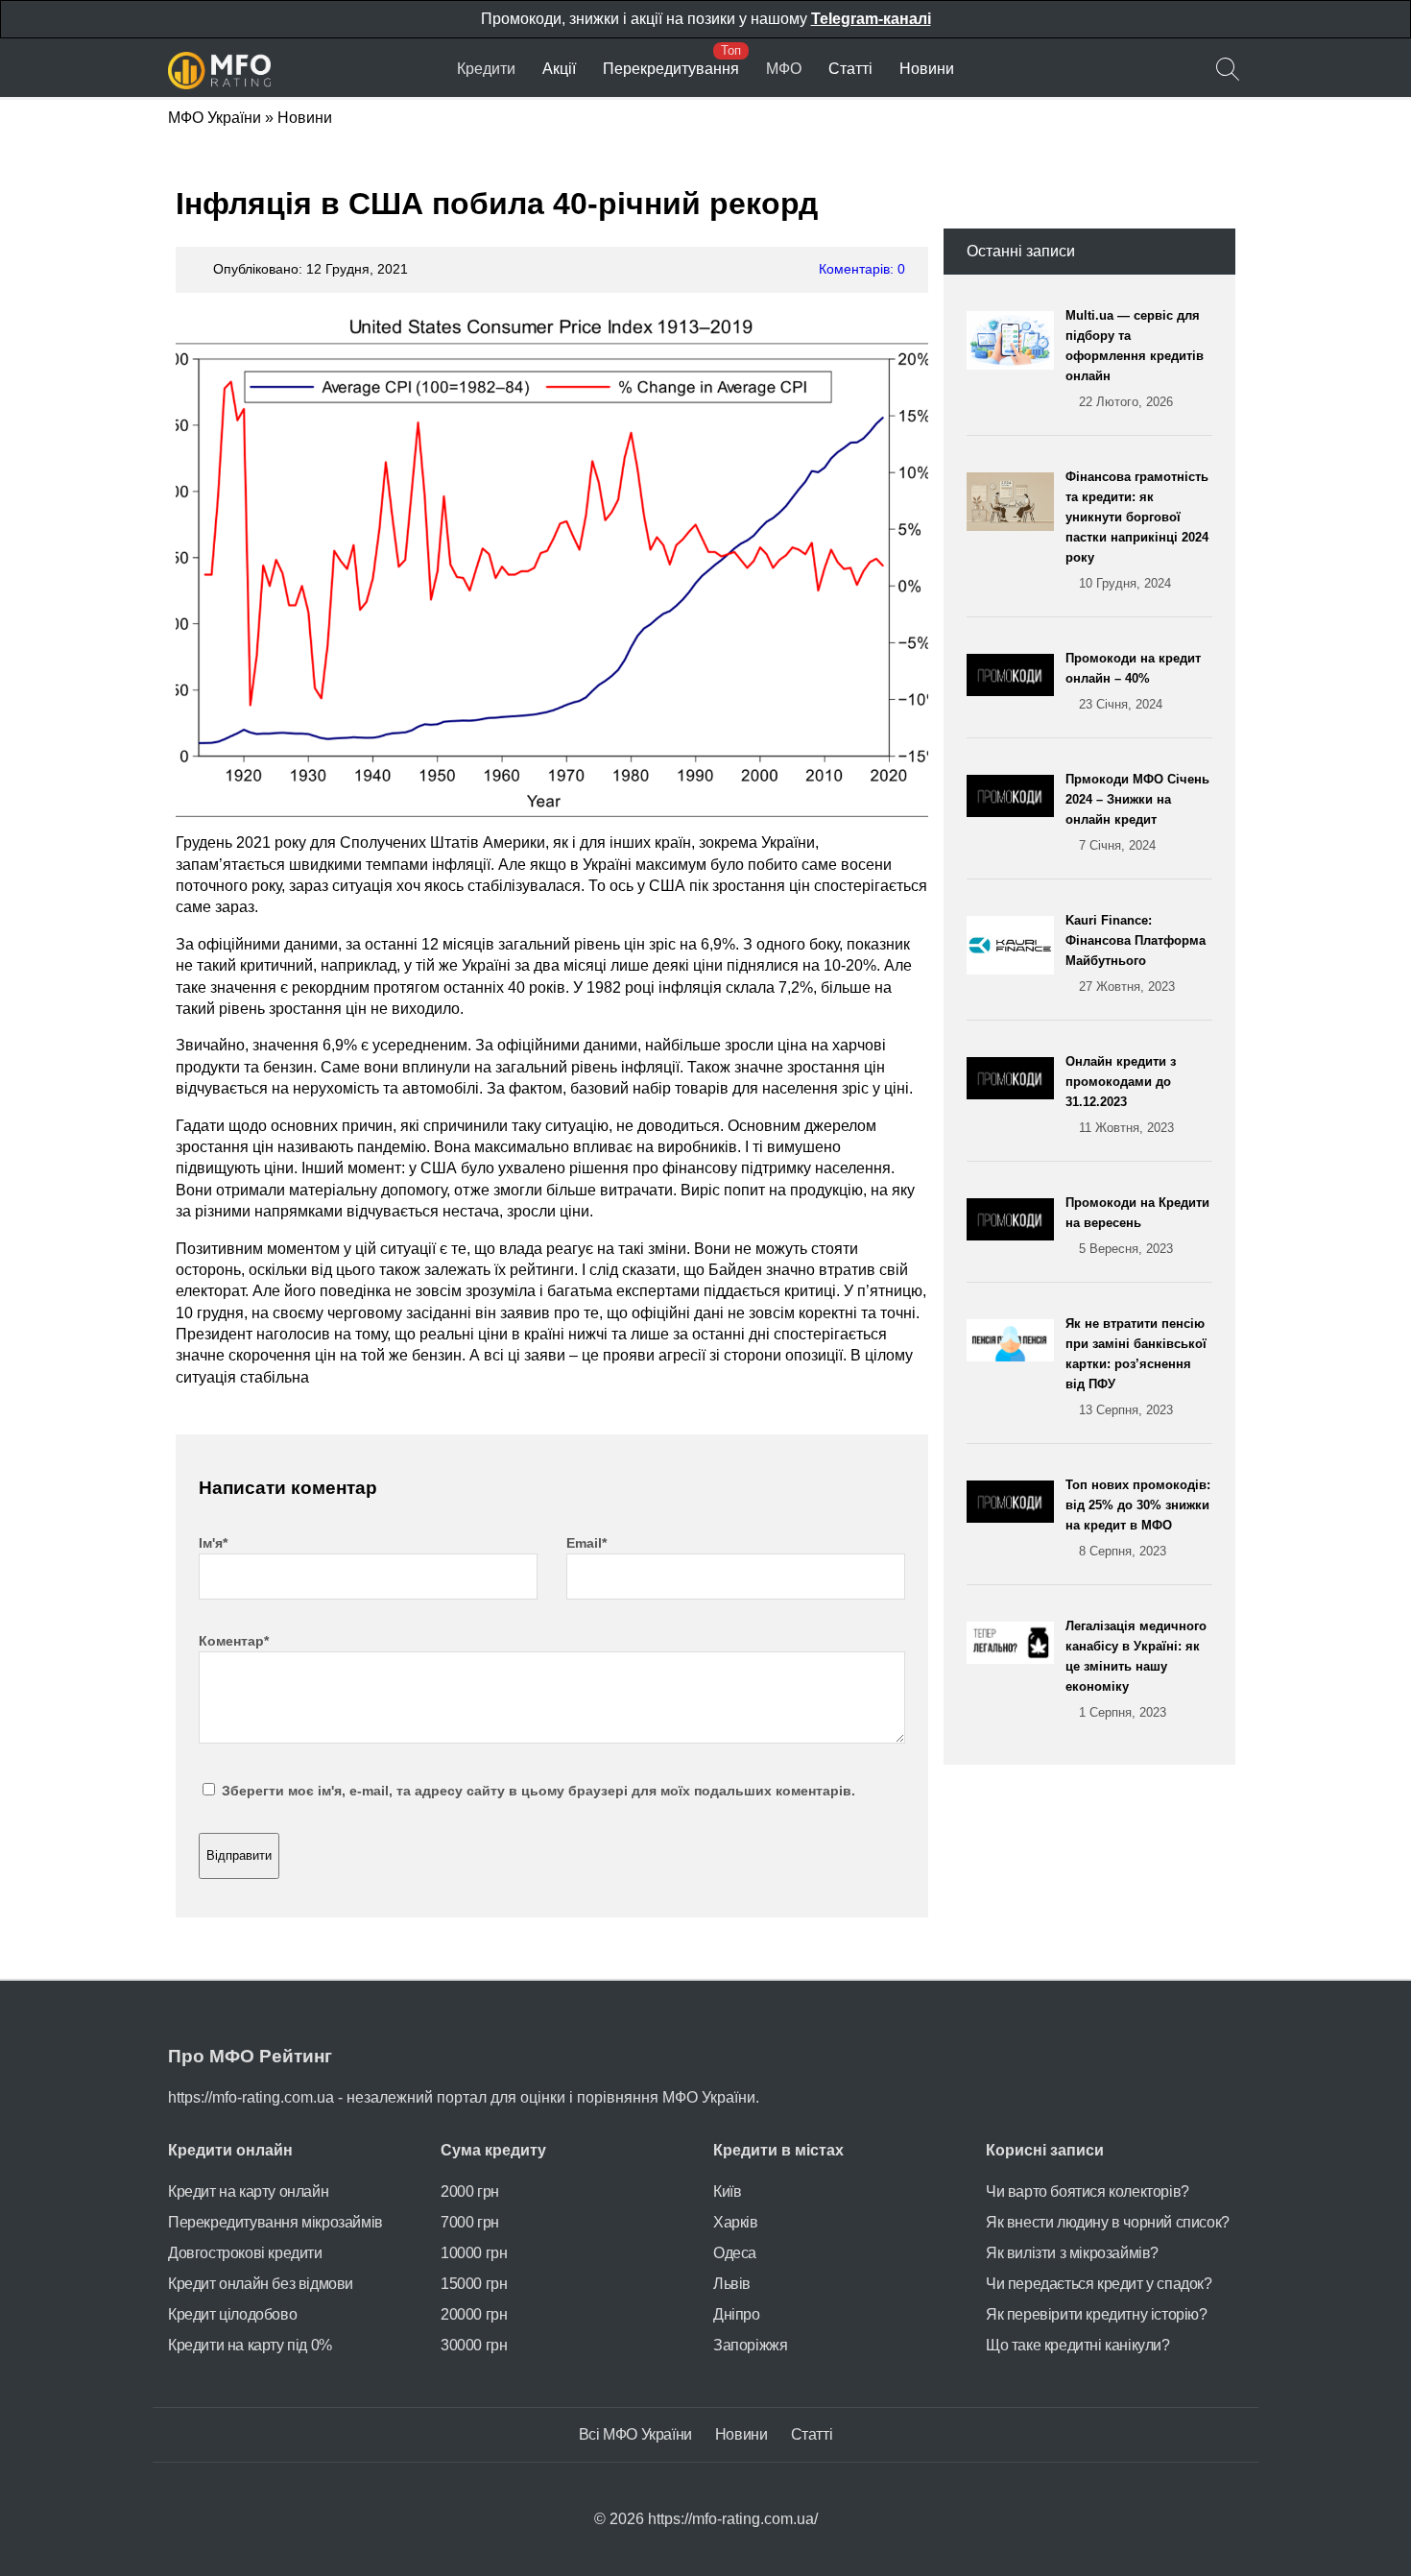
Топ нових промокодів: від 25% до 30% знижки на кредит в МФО (1138, 1518)
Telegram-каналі (871, 19)
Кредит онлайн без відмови (261, 2284)
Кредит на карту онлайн (248, 2191)
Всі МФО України (635, 2434)
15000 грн (474, 2284)
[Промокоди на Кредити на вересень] (1016, 1226)
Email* (586, 1543)
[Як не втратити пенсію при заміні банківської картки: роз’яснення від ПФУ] (1016, 1367)
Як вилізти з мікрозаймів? (1072, 2253)
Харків (736, 2222)
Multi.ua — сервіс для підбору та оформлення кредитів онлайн (1135, 359)
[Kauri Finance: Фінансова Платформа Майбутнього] (1016, 953)
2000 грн (470, 2191)
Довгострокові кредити (245, 2253)
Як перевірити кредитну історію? (1097, 2314)
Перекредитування (671, 69)
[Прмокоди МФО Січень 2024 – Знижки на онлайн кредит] (1016, 812)
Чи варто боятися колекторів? (1088, 2191)
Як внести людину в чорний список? (1108, 2222)
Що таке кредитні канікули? (1078, 2345)
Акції (559, 69)
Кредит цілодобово (232, 2314)
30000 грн (474, 2345)
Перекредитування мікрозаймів (275, 2222)
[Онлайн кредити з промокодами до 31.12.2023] (1016, 1095)
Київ (727, 2191)
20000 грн (474, 2314)
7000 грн (470, 2222)
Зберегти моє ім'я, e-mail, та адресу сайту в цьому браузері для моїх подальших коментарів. (538, 1791)
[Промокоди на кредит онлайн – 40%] (1016, 681)
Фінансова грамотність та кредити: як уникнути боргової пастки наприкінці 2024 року (1137, 530)
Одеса (735, 2253)
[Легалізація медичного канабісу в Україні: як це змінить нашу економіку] (1016, 1669)
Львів (732, 2284)
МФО (784, 69)
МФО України (215, 118)
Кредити (486, 69)
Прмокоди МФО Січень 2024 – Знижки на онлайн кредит (1137, 812)
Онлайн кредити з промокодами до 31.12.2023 (1121, 1095)
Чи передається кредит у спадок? (1099, 2284)
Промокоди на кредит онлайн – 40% (1133, 681)
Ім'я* (213, 1543)
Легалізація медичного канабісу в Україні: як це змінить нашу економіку (1136, 1669)
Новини (927, 69)
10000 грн (474, 2253)
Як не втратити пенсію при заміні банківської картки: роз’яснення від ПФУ (1136, 1367)
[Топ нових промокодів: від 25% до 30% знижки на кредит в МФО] (1016, 1518)
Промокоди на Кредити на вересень (1137, 1226)
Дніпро (737, 2314)
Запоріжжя (750, 2345)
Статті (850, 69)
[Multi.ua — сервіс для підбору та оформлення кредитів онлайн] (1016, 359)
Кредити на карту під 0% (250, 2345)
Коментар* (234, 1641)
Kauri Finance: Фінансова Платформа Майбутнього (1136, 953)
